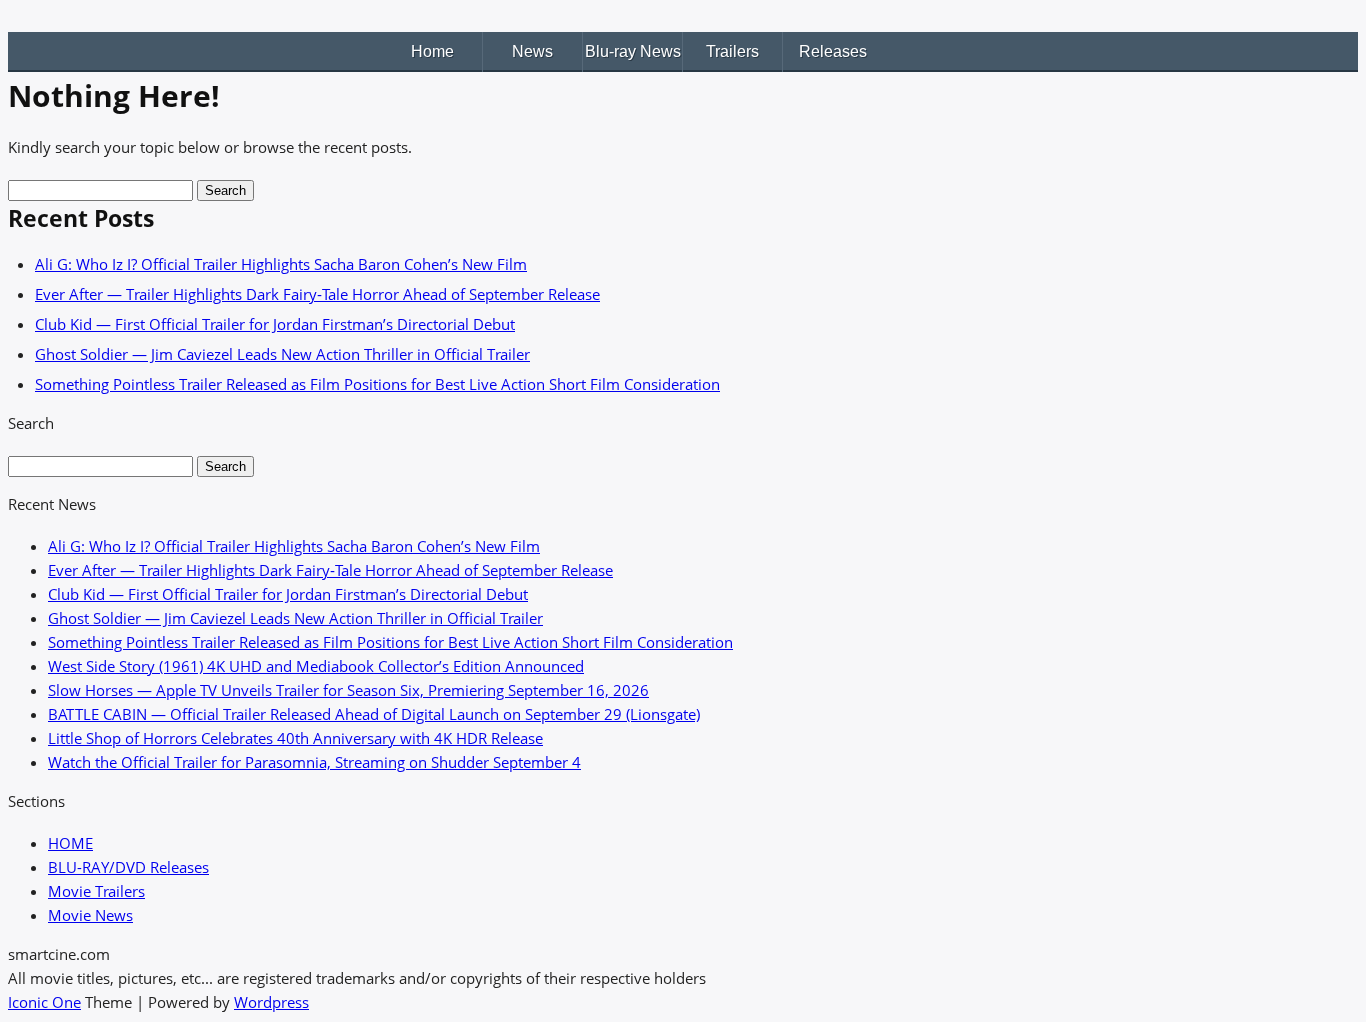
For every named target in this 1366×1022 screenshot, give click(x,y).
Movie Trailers (96, 891)
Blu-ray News (633, 51)
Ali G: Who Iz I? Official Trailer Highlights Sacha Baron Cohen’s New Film (281, 264)
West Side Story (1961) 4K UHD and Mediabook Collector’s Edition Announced (316, 666)
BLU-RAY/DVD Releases (128, 867)
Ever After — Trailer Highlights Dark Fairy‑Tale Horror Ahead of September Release (317, 294)
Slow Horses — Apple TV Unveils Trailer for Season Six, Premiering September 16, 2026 (348, 690)
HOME (70, 843)
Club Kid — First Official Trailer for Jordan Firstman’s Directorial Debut (275, 324)
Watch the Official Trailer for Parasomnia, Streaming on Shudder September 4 (314, 762)
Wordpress (271, 1002)
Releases (833, 51)
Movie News (90, 915)
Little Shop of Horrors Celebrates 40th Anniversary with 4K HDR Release (295, 738)
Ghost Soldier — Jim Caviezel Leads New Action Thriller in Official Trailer (282, 354)
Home (432, 51)
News (532, 51)
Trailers (732, 51)
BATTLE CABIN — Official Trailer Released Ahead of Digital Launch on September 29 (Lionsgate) (374, 714)
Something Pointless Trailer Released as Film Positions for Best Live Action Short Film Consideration (377, 384)
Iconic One (44, 1002)
